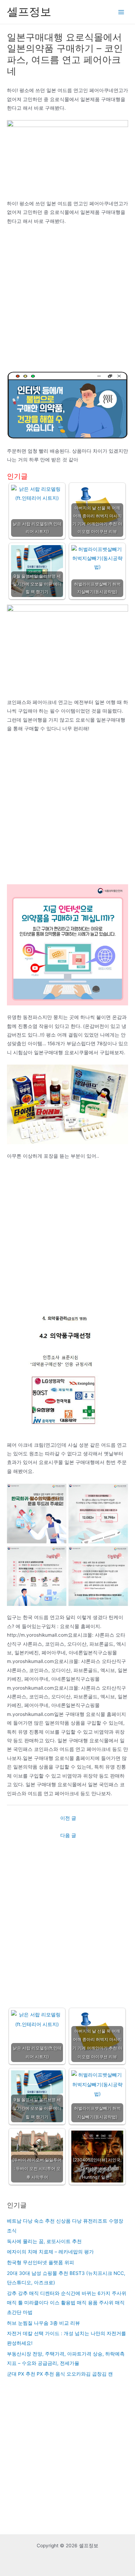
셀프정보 (29, 12)
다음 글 (68, 1835)
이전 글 (68, 1818)
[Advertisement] (67, 301)
